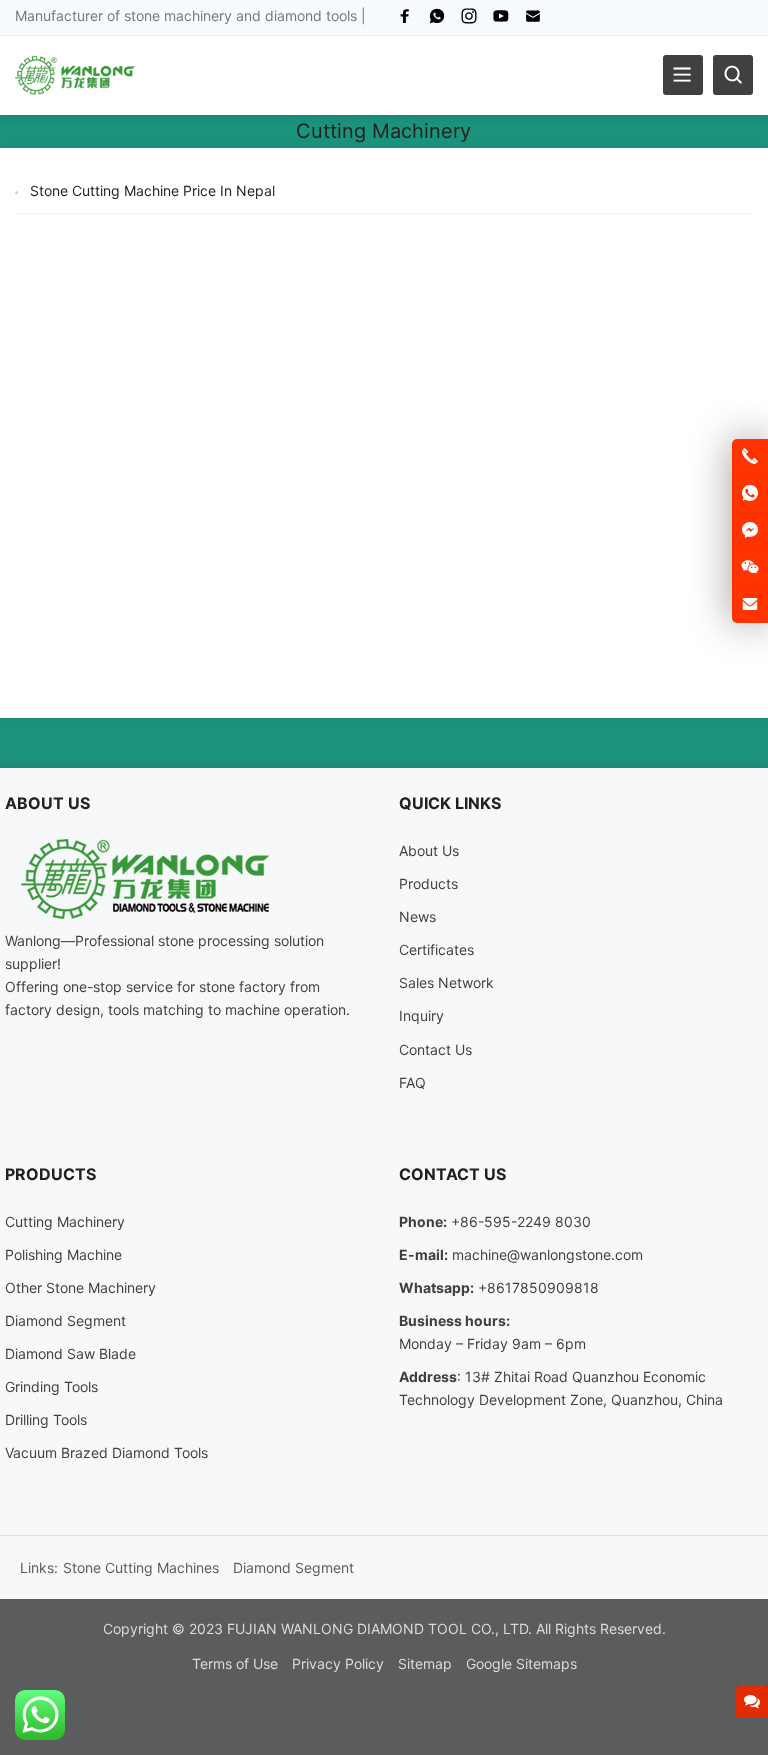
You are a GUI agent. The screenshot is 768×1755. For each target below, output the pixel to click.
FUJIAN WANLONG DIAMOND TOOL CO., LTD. (379, 1628)
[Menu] (683, 75)
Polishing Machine (63, 1254)
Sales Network (446, 982)
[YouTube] (501, 20)
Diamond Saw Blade (70, 1353)
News (417, 916)
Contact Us (435, 1049)
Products (428, 883)
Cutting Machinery (65, 1221)
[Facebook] (405, 20)
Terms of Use (235, 1663)
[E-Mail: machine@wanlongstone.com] (750, 605)
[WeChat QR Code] (750, 568)
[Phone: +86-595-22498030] (750, 457)
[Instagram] (469, 20)
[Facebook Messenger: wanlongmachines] (750, 531)
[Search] (733, 75)
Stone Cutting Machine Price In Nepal (152, 190)
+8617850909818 (538, 1287)
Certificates (436, 949)
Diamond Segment (65, 1320)
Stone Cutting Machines (141, 1567)
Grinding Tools (51, 1386)
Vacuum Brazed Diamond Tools (106, 1452)
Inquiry (421, 1015)
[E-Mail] (533, 20)
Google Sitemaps (521, 1663)
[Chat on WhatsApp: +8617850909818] (750, 494)
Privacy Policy (338, 1663)
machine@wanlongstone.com (547, 1254)
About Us (429, 850)
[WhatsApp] (437, 20)
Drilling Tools (46, 1419)
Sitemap (425, 1663)
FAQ (412, 1082)
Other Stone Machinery (80, 1287)
